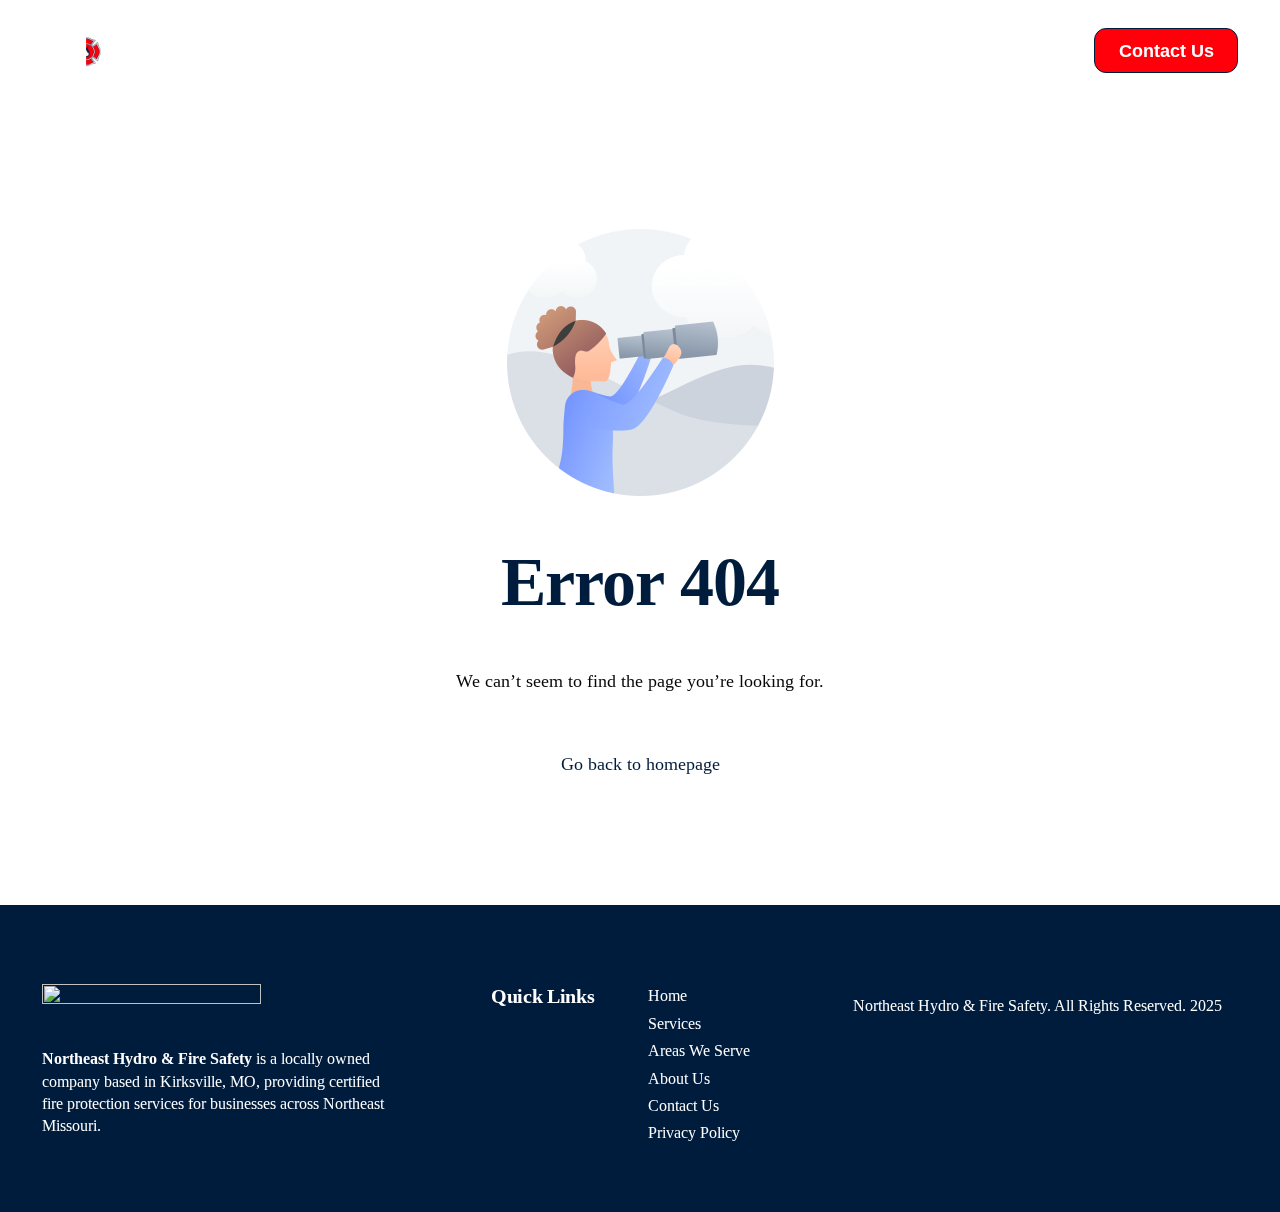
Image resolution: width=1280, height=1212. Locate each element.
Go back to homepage (640, 764)
